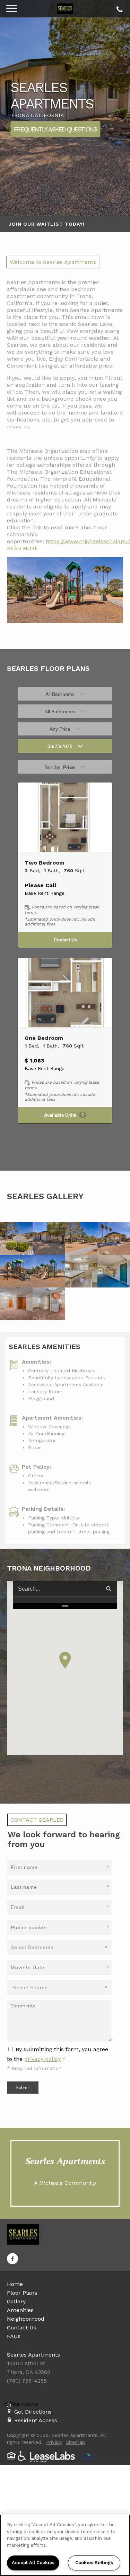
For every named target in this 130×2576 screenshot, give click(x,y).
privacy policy (42, 2059)
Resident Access (36, 2420)
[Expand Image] (16, 1238)
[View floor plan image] (65, 817)
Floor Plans (22, 2293)
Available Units (64, 1115)
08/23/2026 (60, 746)
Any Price (60, 729)
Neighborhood (26, 2319)
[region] (65, 2545)
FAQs (14, 2336)
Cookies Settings (94, 2563)
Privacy (54, 2442)
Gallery (16, 2301)
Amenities (20, 2310)
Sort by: (60, 767)
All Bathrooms (60, 712)
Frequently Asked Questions (55, 129)
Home (15, 2284)
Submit (23, 2088)
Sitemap (76, 2442)
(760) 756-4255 (118, 8)
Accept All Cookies (33, 2563)
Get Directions (33, 2412)
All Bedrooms (60, 694)
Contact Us (65, 940)
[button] (65, 1660)
